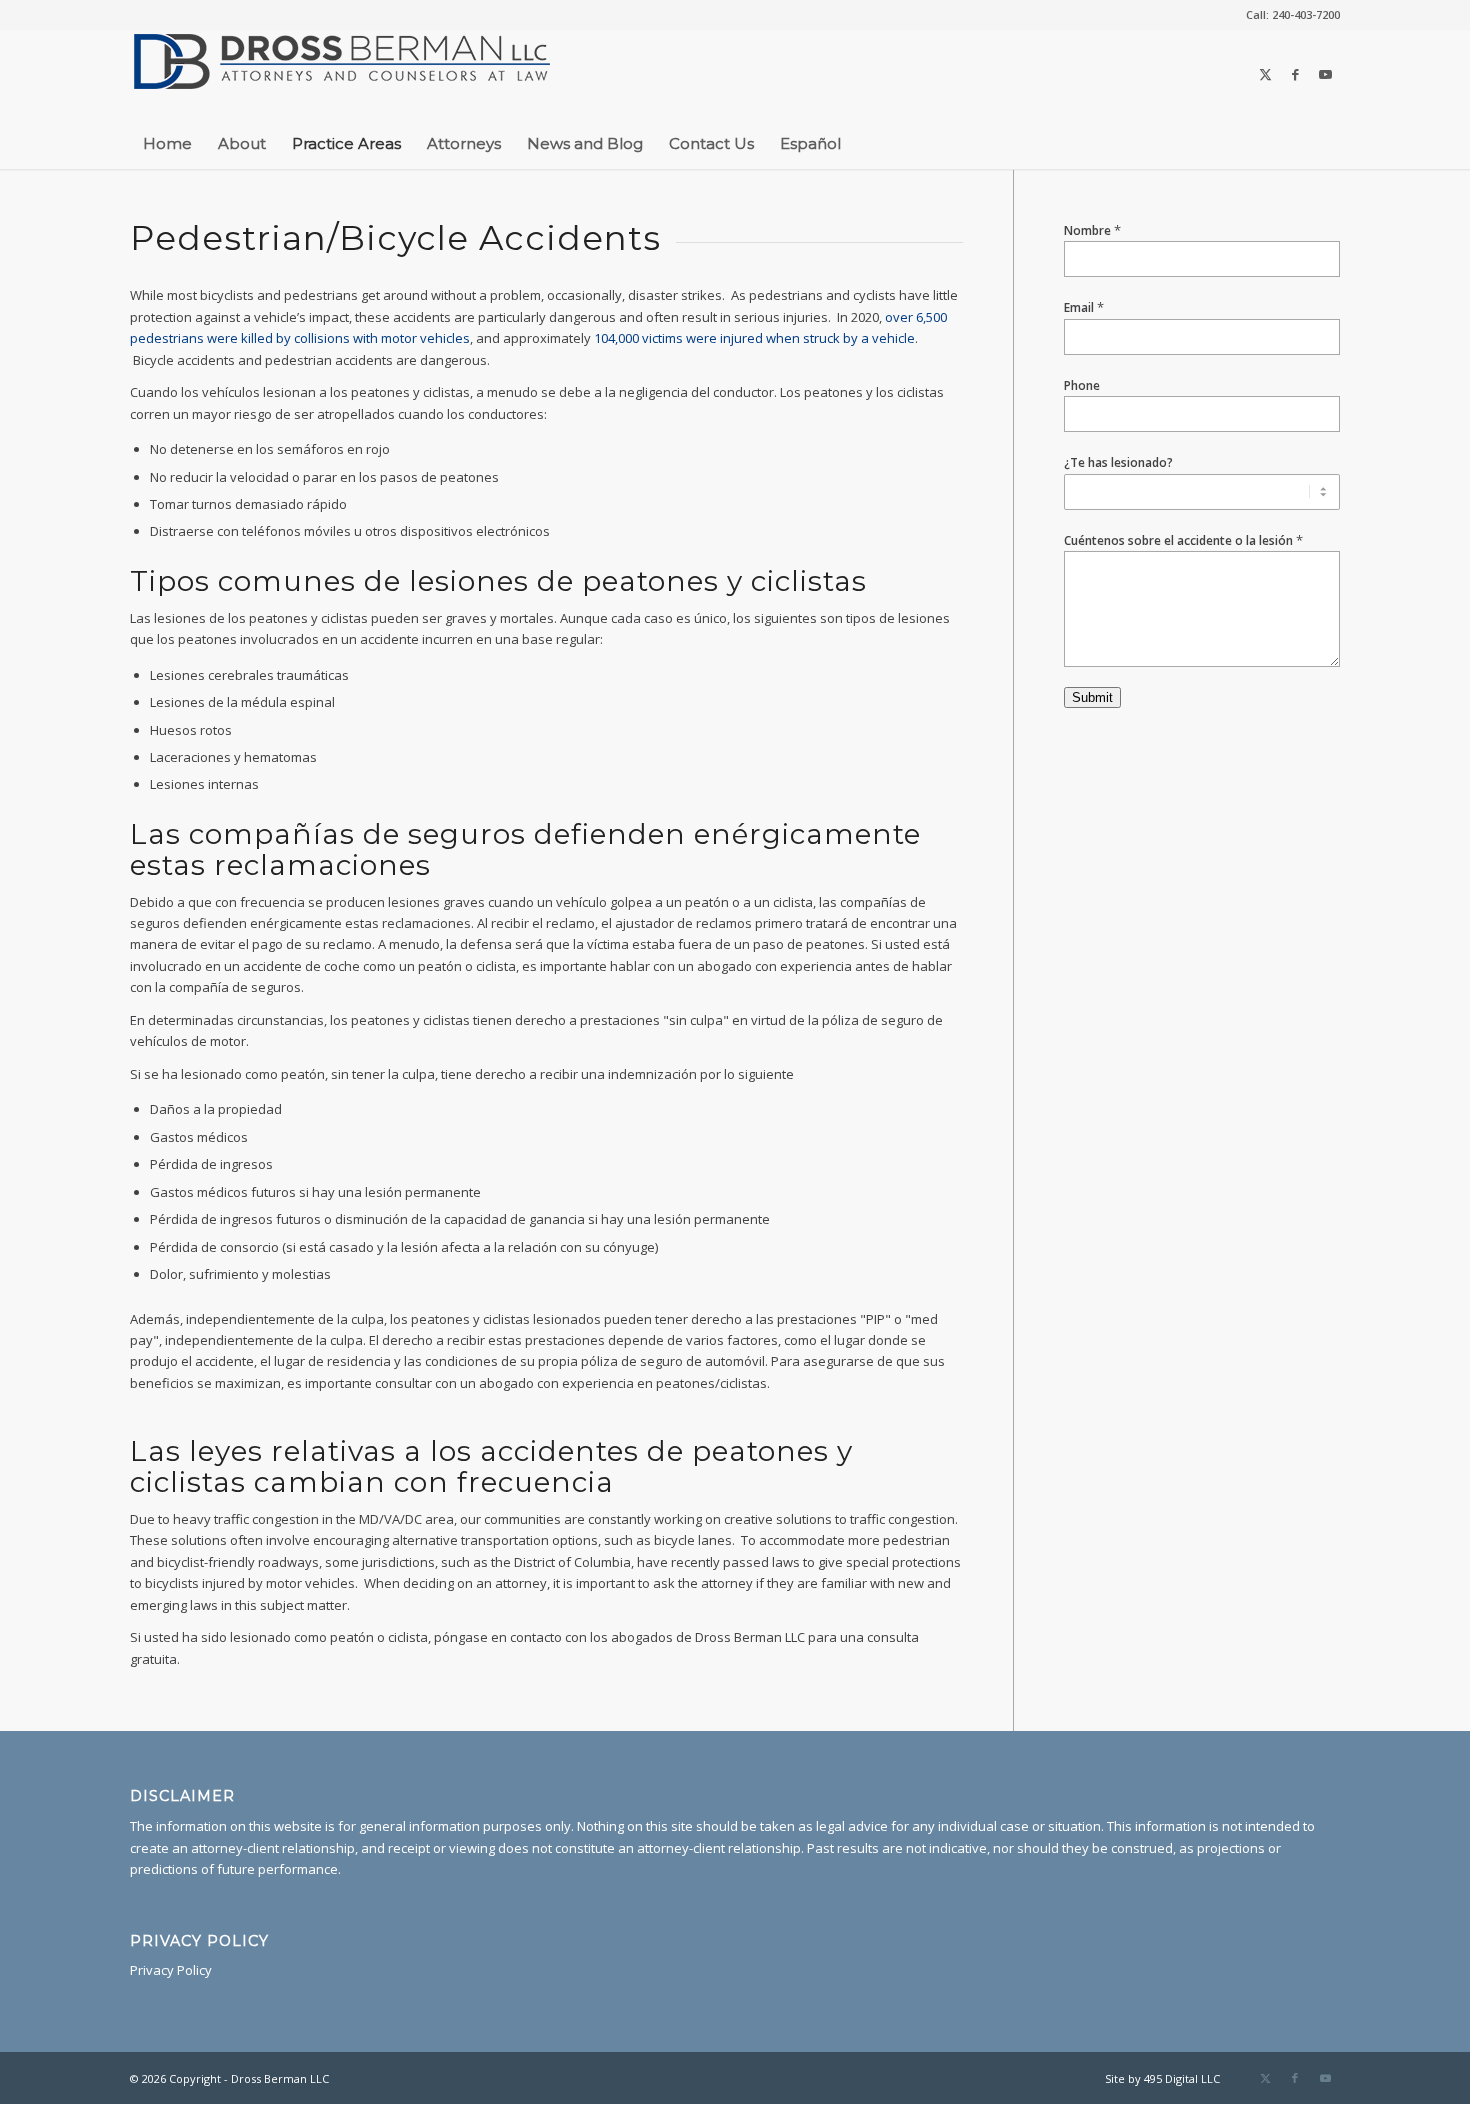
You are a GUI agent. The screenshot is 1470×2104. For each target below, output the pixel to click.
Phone (1082, 385)
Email (1084, 307)
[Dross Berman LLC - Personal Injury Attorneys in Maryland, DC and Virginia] (342, 74)
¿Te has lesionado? (1118, 462)
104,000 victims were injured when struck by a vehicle (754, 338)
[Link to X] (1265, 74)
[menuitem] (1288, 15)
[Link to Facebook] (1295, 74)
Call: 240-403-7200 (1293, 14)
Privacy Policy (171, 1970)
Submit (1092, 697)
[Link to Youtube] (1325, 74)
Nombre (1092, 230)
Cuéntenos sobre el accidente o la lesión (1183, 540)
